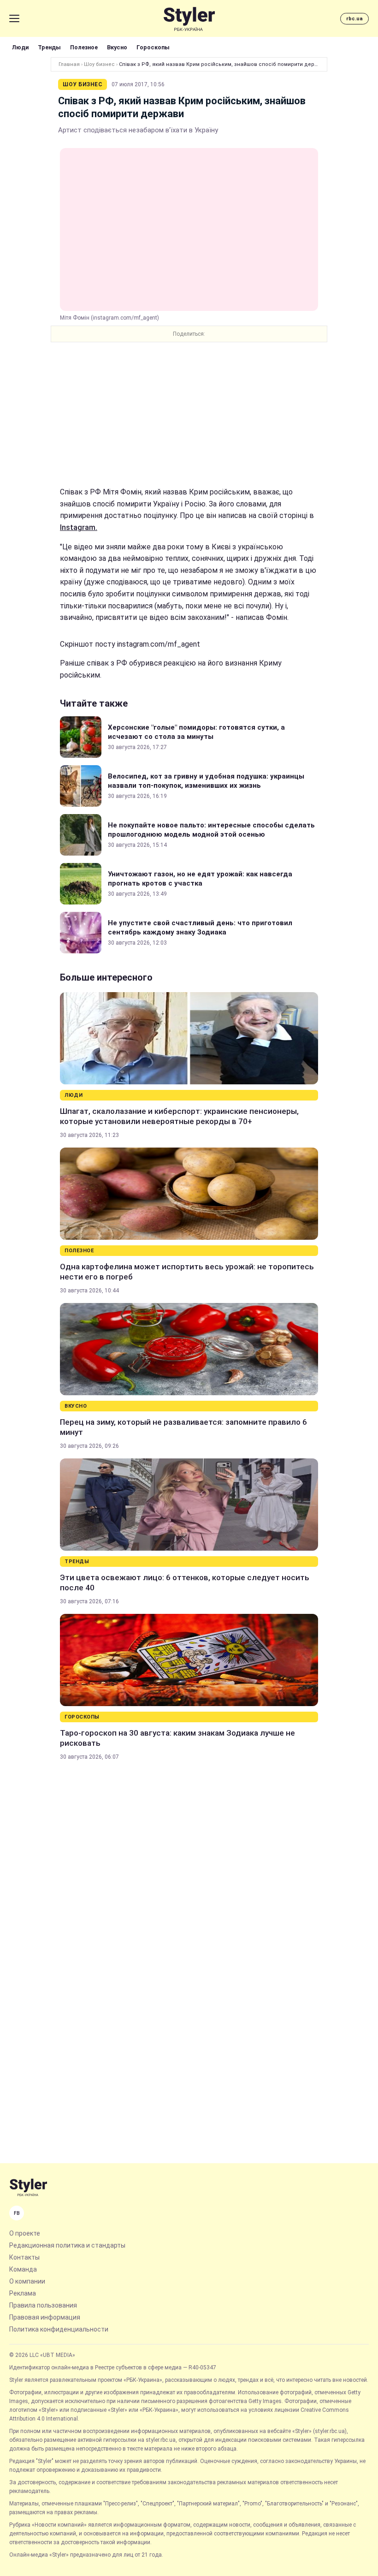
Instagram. (79, 527)
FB (17, 2213)
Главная (69, 64)
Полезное (84, 47)
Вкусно (117, 47)
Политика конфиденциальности (59, 2329)
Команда (23, 2269)
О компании (27, 2281)
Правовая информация (45, 2317)
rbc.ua (354, 19)
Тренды (49, 47)
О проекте (25, 2233)
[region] (189, 414)
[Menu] (14, 18)
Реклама (23, 2293)
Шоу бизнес (99, 64)
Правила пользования (43, 2305)
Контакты (24, 2257)
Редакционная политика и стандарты (67, 2245)
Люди (20, 47)
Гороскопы (153, 47)
